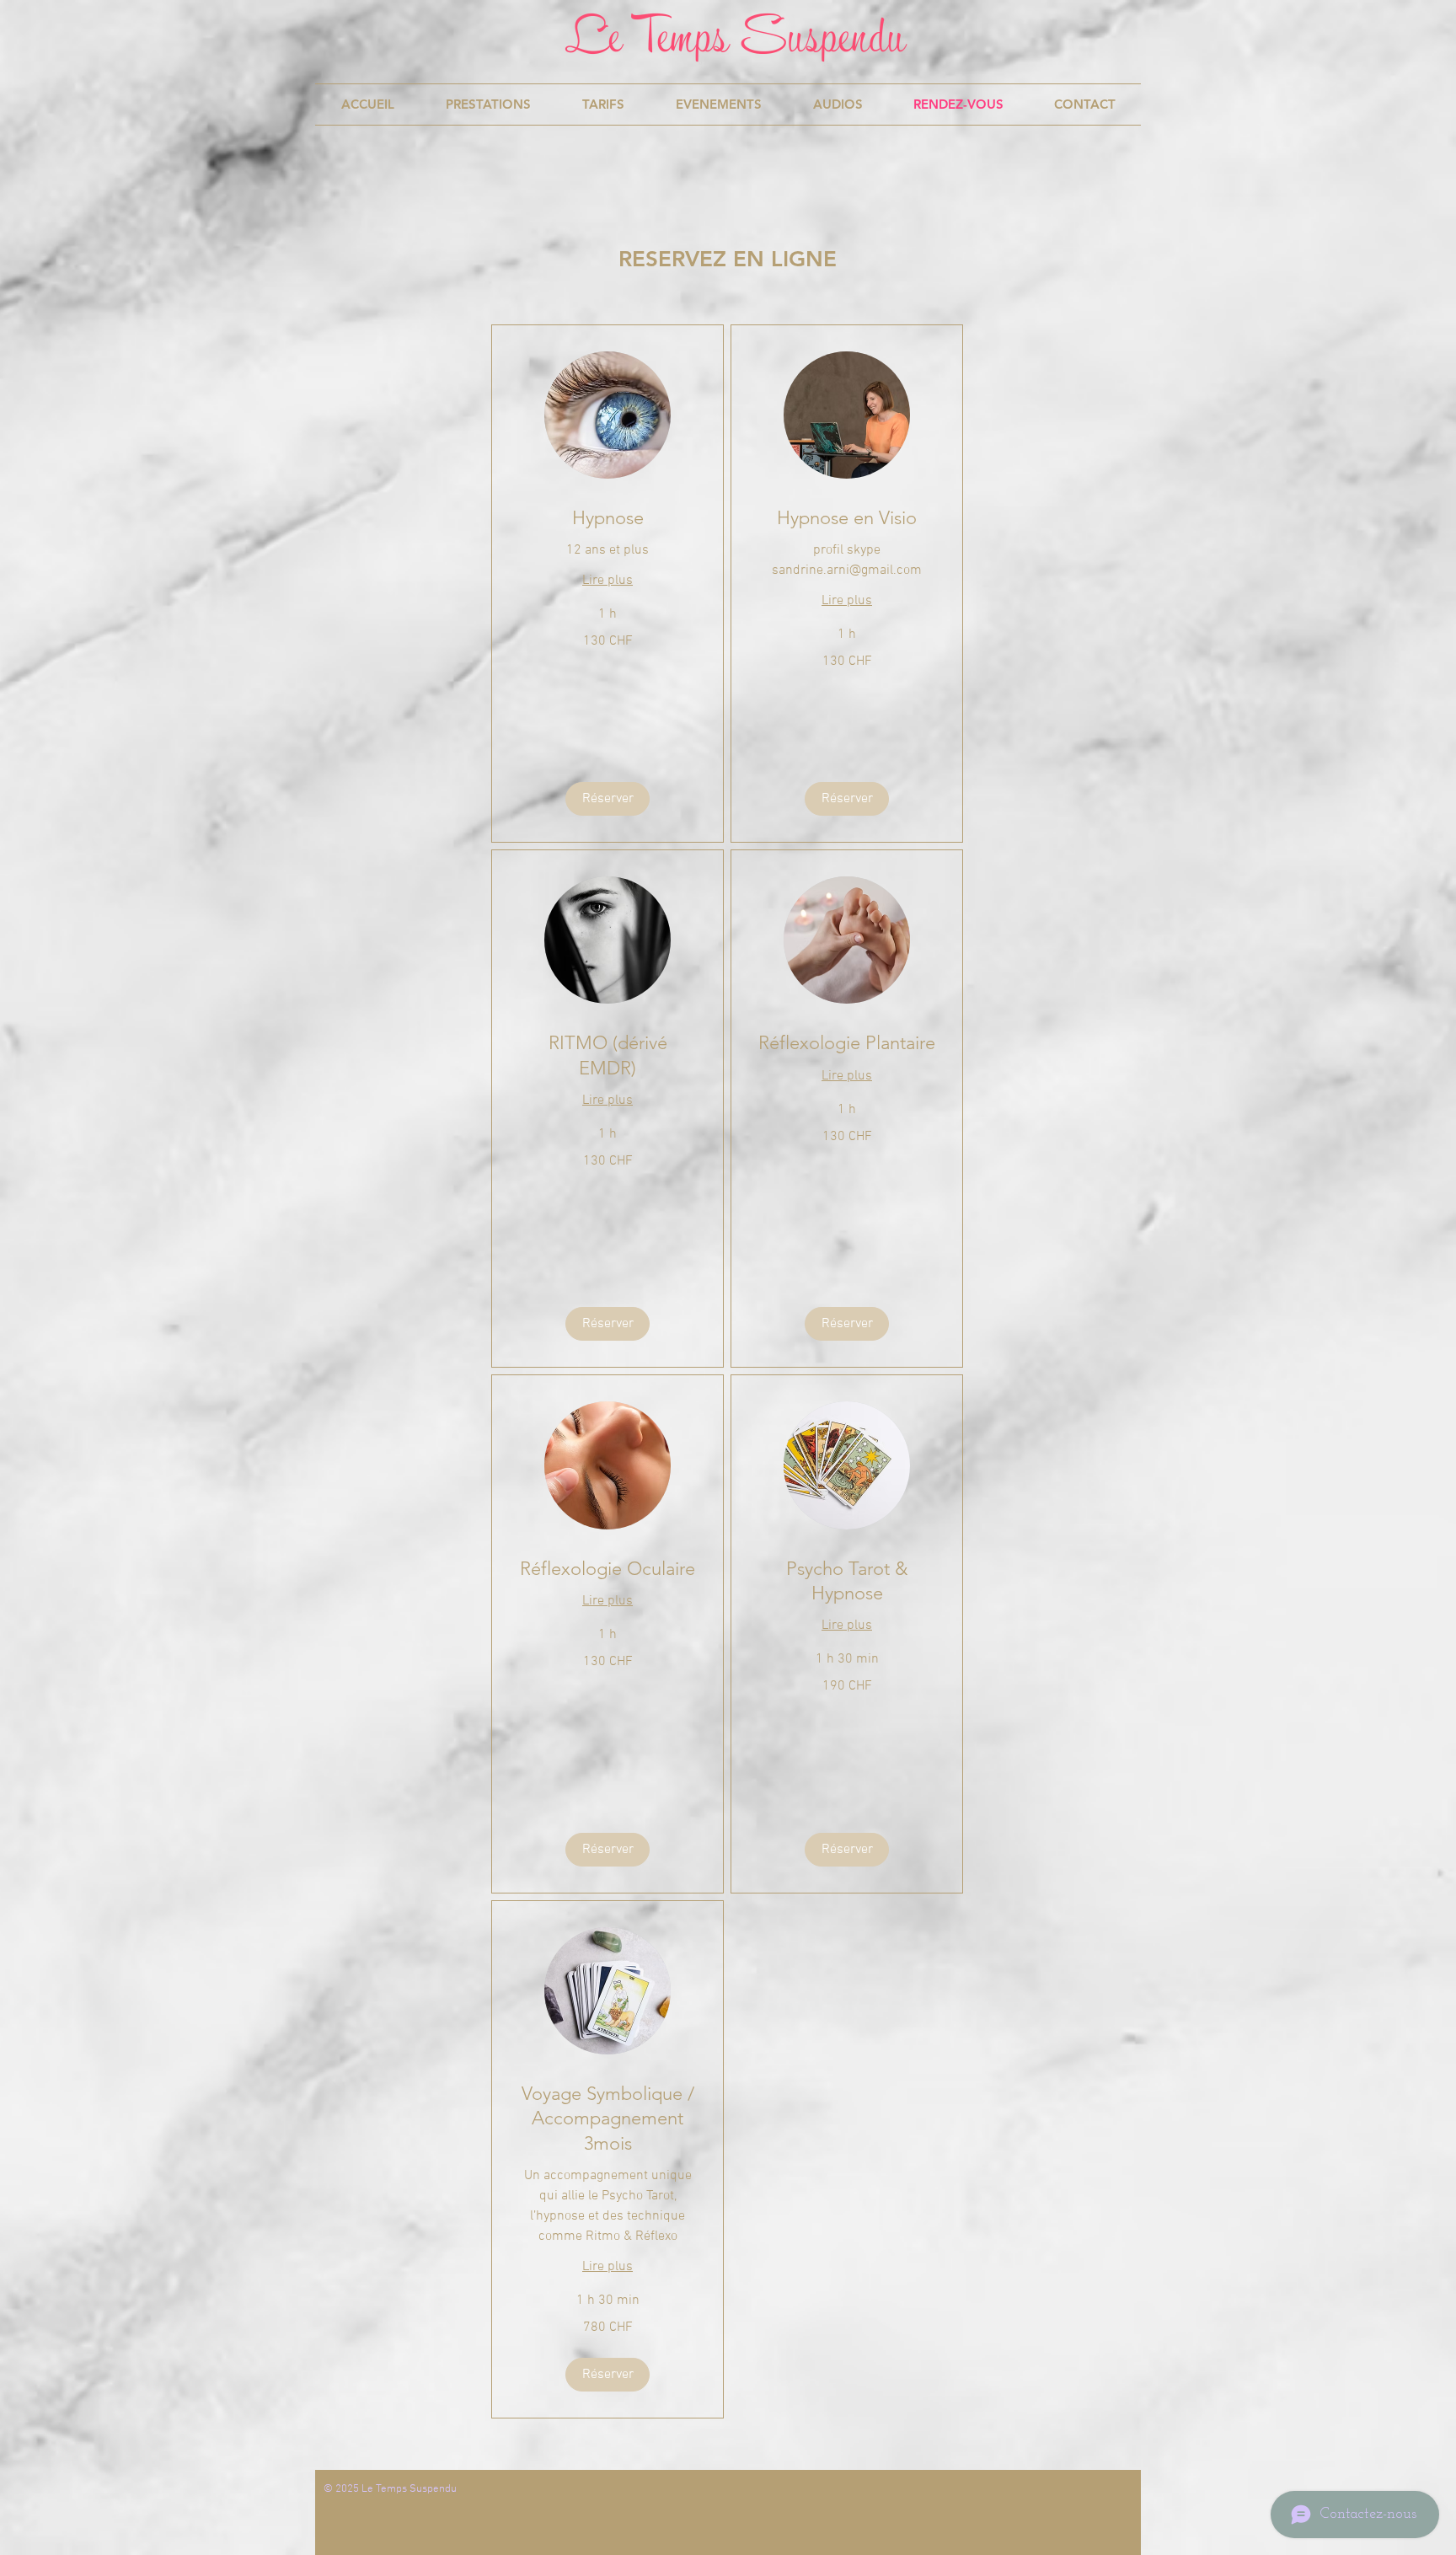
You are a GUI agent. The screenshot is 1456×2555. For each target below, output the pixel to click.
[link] (608, 518)
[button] (608, 799)
